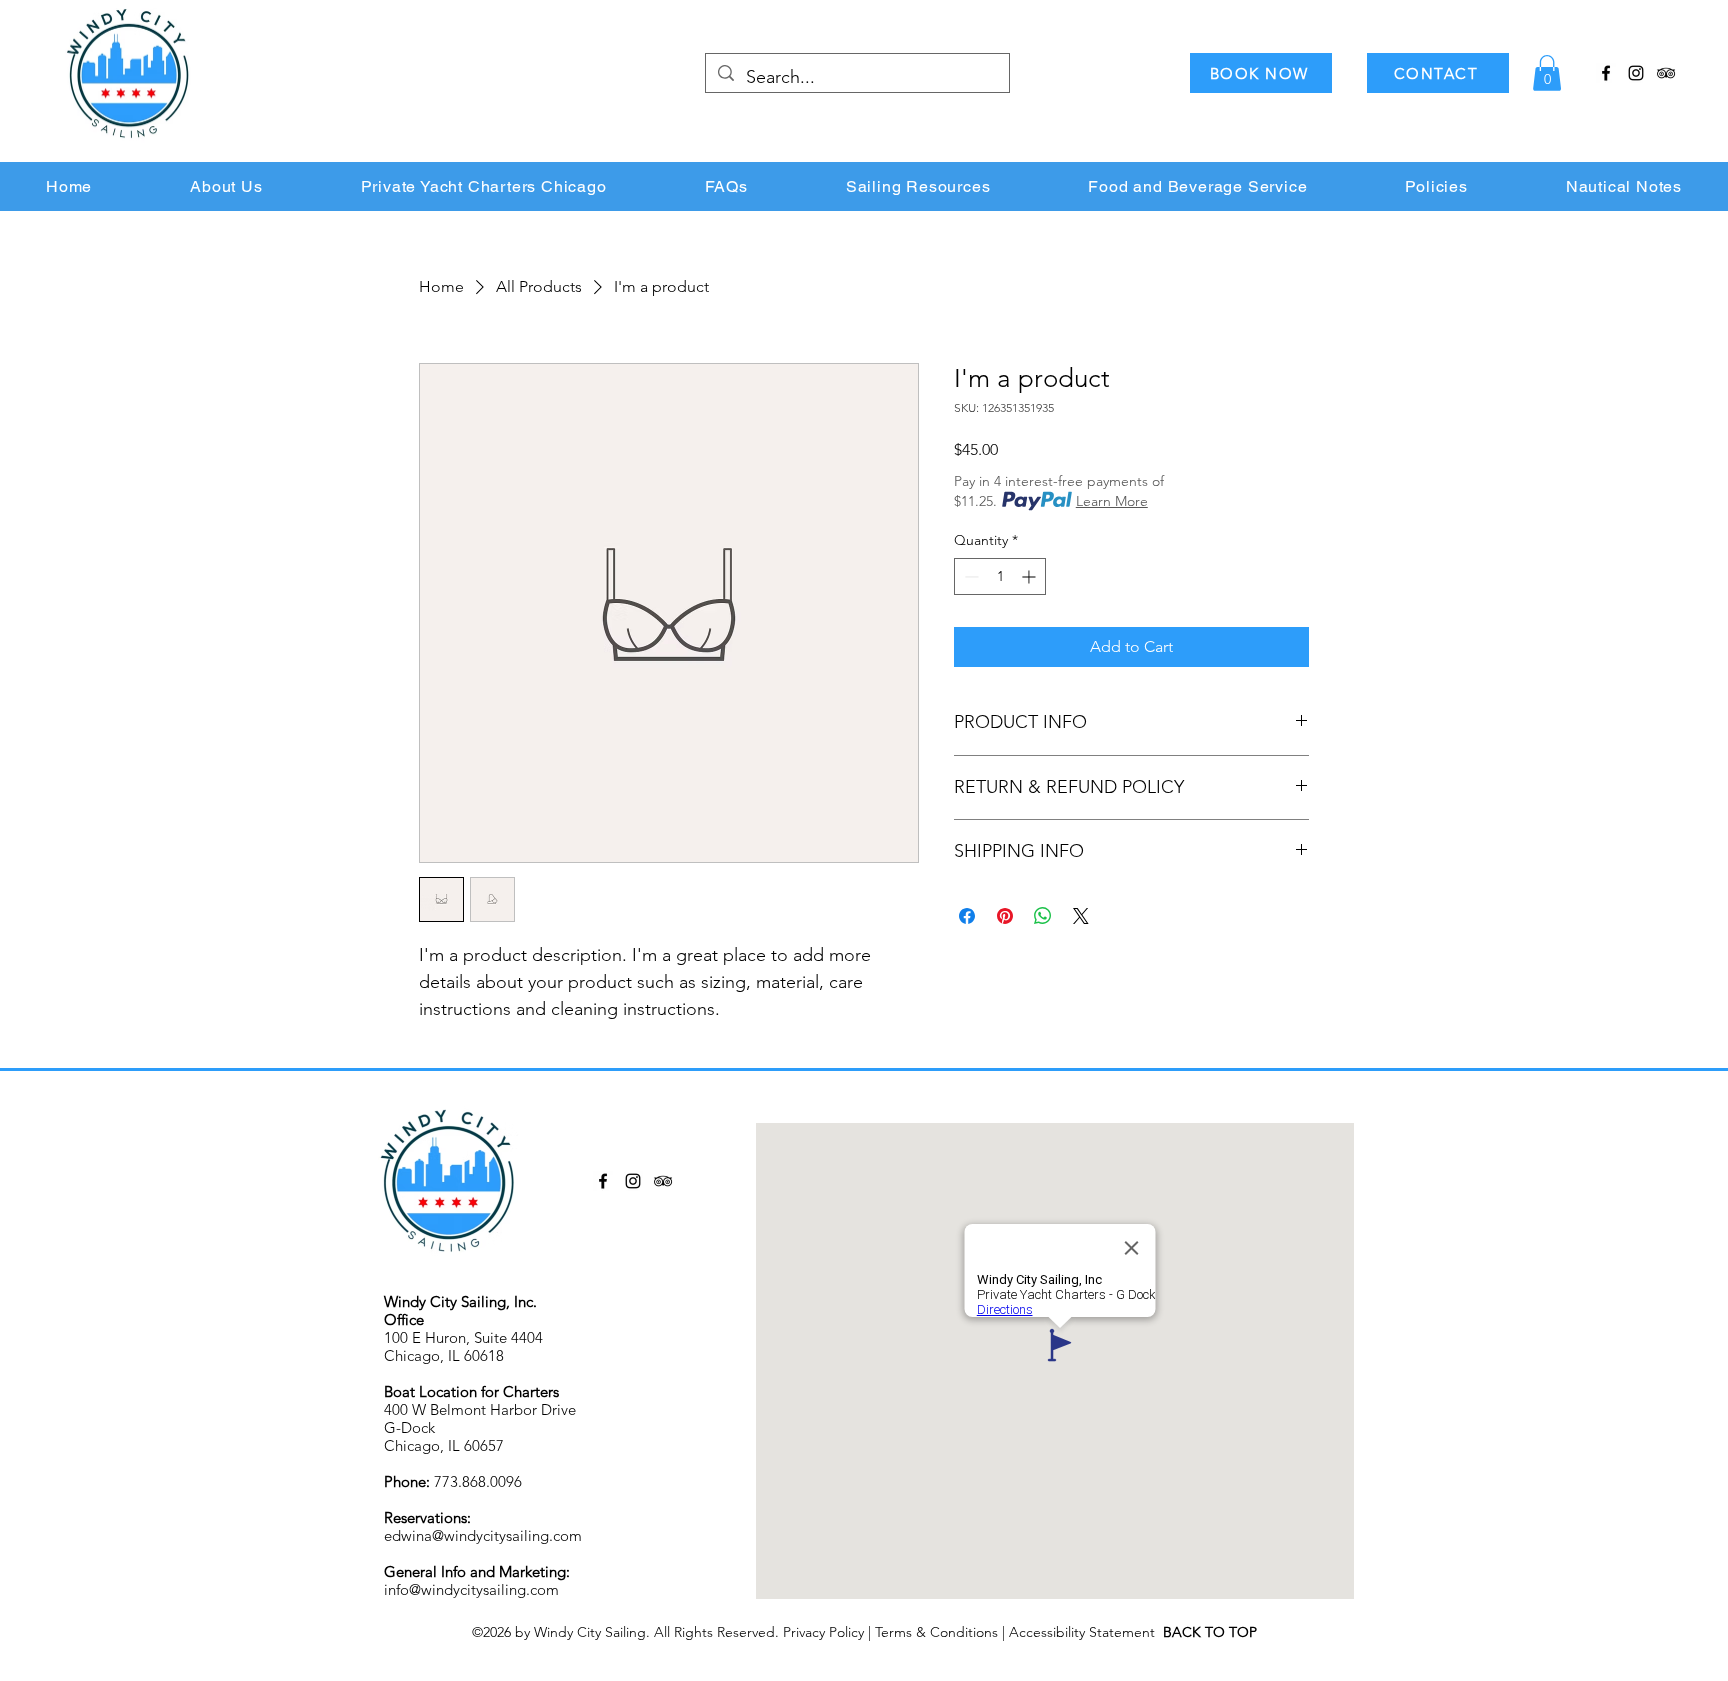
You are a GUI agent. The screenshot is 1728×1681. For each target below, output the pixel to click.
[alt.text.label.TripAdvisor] (1666, 73)
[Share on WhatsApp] (1043, 916)
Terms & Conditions (936, 1632)
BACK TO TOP (1210, 1632)
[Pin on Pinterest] (1005, 916)
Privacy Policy (823, 1632)
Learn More (1112, 501)
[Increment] (1030, 576)
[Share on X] (1081, 916)
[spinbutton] (1000, 576)
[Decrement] (969, 576)
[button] (1547, 73)
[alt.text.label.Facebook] (1606, 73)
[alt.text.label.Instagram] (1636, 73)
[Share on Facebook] (967, 916)
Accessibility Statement (1086, 1632)
